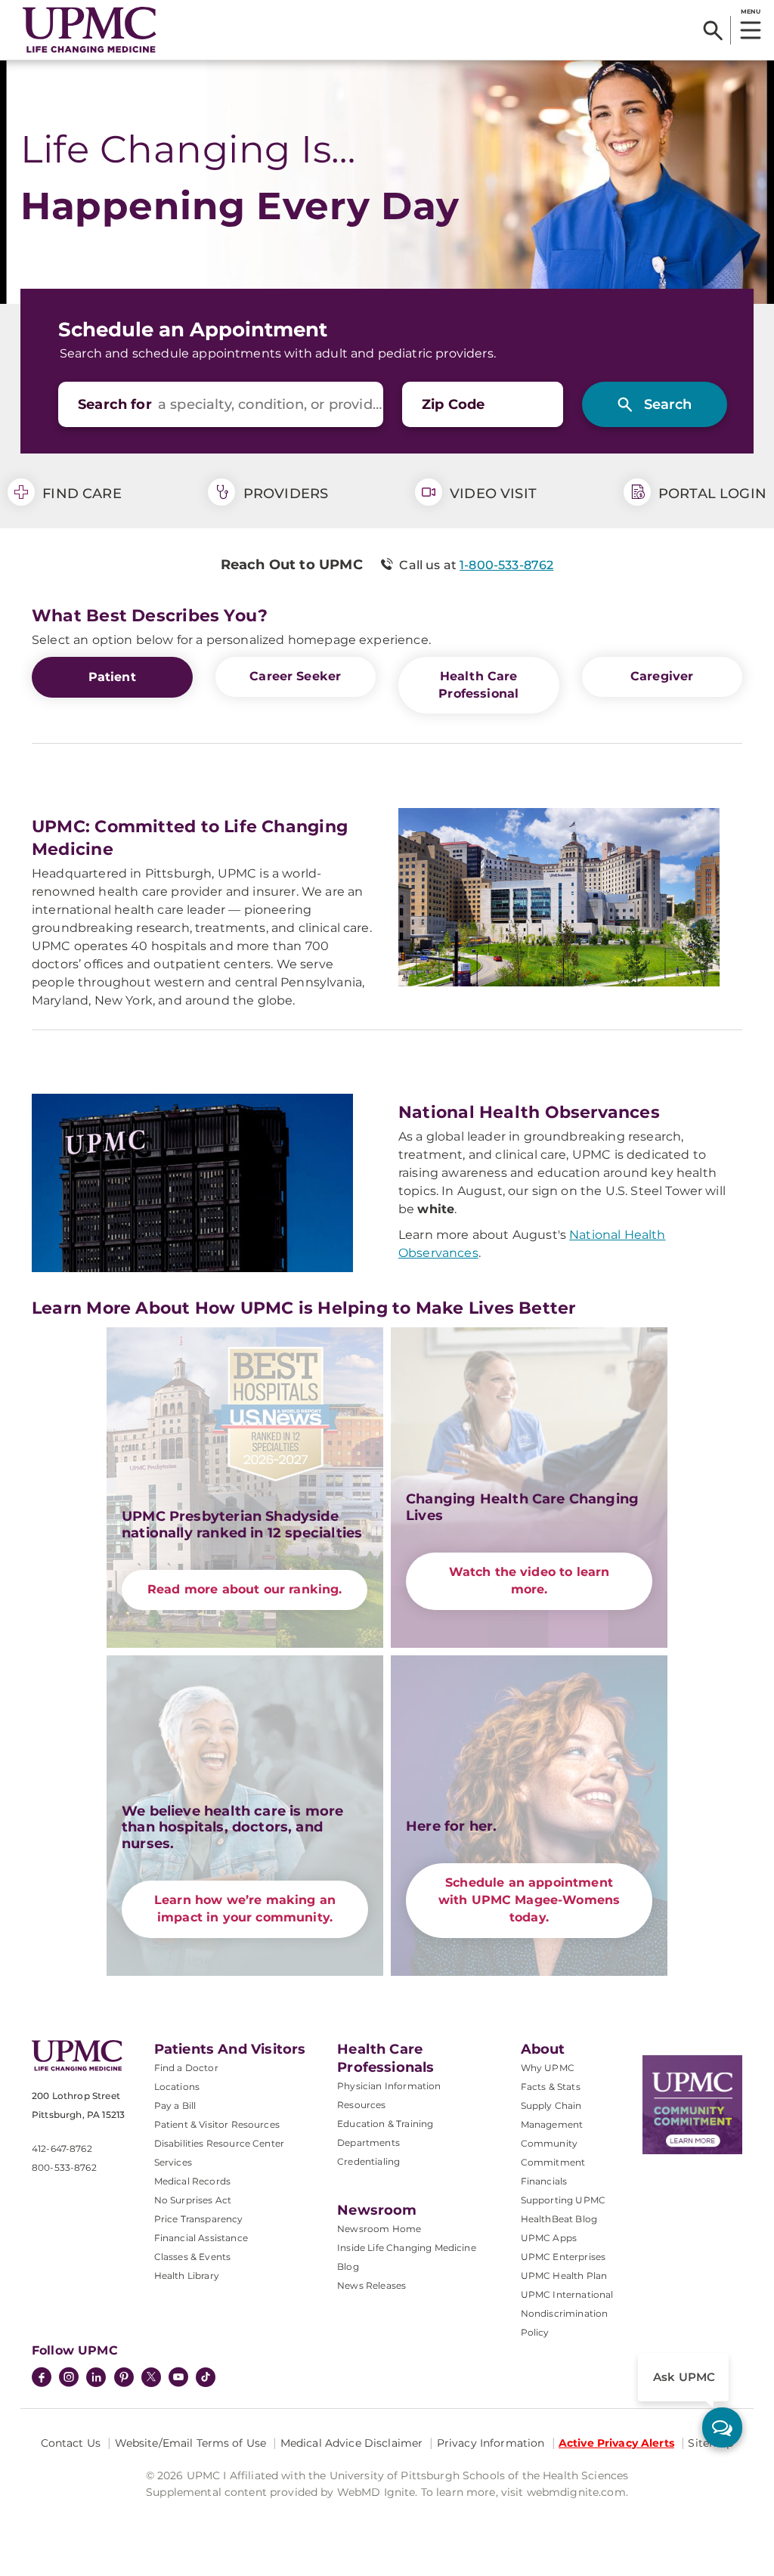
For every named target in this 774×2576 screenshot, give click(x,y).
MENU (750, 11)
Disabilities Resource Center (219, 2143)
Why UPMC (548, 2068)
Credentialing (368, 2161)
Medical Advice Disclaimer (352, 2443)
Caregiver (662, 676)
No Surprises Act (193, 2200)
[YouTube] (178, 2379)
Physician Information (389, 2086)
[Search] (713, 30)
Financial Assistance (201, 2238)
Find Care (80, 494)
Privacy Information (491, 2443)
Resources (361, 2105)
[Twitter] (151, 2377)
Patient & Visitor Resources (217, 2124)
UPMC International (567, 2294)
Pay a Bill (175, 2105)
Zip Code (453, 404)
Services (173, 2162)
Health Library (187, 2276)
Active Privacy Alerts (616, 2443)
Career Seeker (295, 676)
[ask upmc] (722, 2427)
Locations (177, 2087)
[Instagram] (69, 2379)
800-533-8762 (64, 2167)
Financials (544, 2181)
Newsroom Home (379, 2229)
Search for (115, 404)
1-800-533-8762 (506, 565)
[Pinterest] (124, 2379)
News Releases (372, 2285)
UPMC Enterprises (563, 2257)
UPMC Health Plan (564, 2276)
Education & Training (385, 2124)
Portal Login (711, 494)
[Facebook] (42, 2379)
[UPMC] (90, 30)
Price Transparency (199, 2219)
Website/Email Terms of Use (191, 2443)
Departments (368, 2143)
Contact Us (71, 2443)
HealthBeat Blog (559, 2219)
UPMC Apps (549, 2238)
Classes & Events (193, 2257)
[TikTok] (206, 2377)
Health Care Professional (478, 685)
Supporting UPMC (563, 2200)
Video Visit (491, 494)
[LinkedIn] (96, 2379)
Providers (283, 494)
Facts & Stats (551, 2087)
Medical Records (192, 2181)
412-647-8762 (62, 2149)
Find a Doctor (186, 2068)
